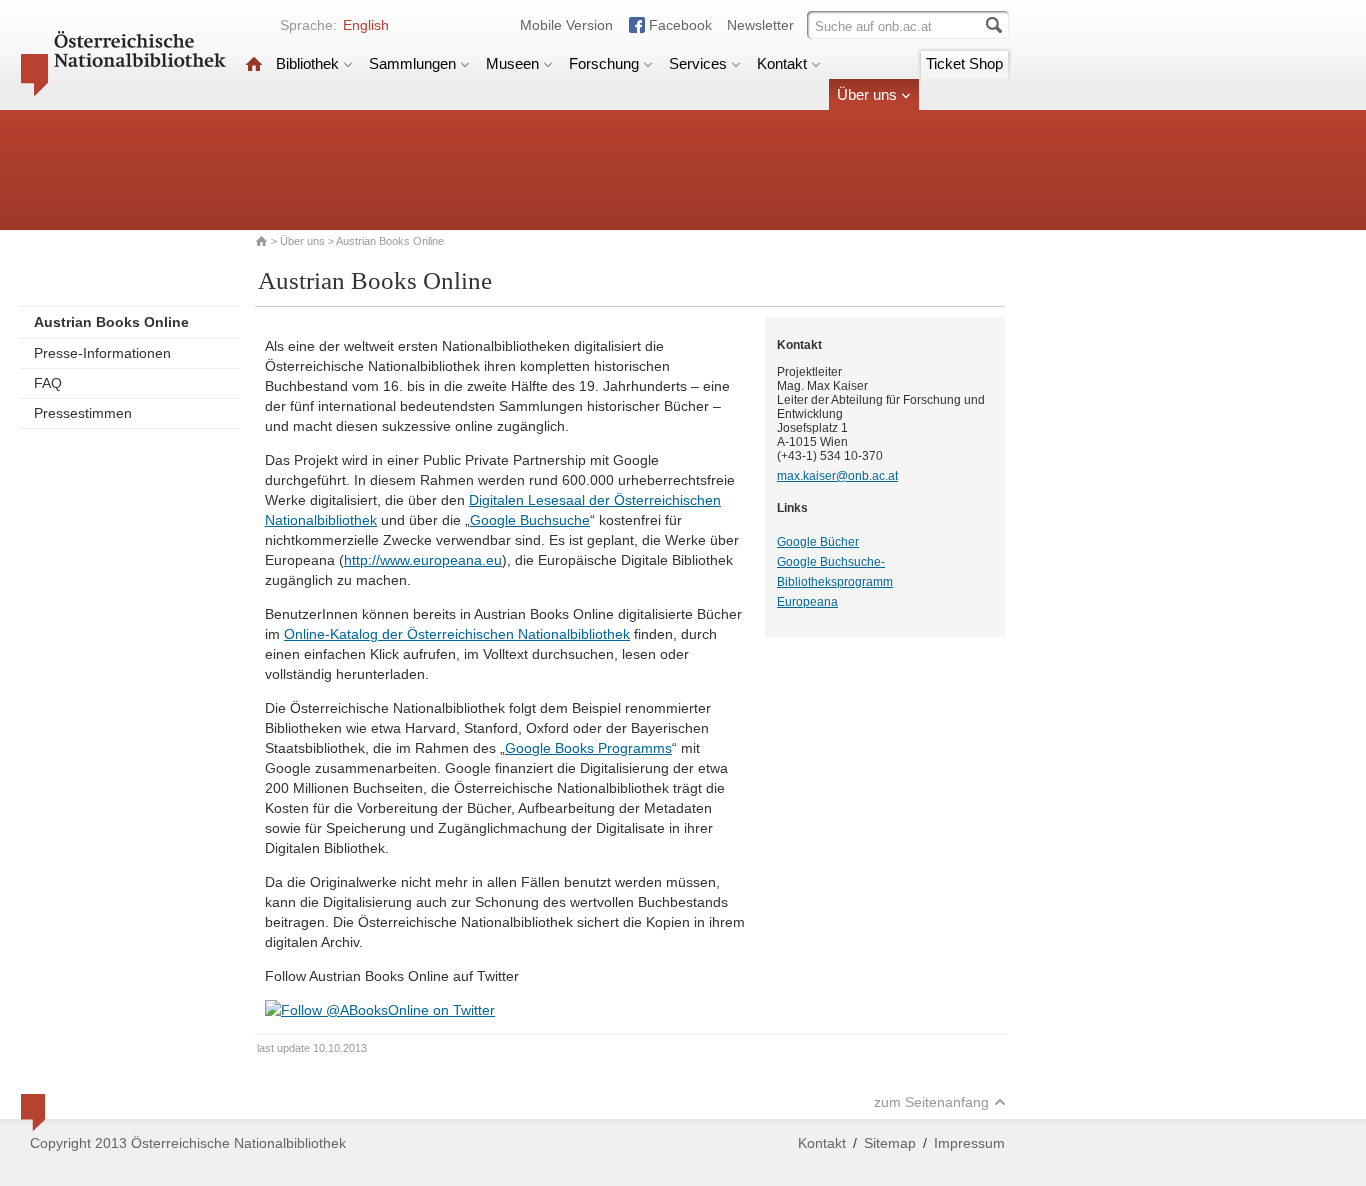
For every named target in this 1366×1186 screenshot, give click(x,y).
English (366, 25)
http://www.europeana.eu (423, 560)
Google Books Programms (588, 748)
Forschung (604, 63)
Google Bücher (818, 542)
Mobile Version (566, 25)
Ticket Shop (964, 63)
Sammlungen (412, 63)
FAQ (48, 383)
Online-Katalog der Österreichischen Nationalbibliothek (457, 634)
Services (698, 63)
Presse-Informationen (102, 353)
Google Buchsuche (530, 520)
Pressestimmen (83, 413)
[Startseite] (254, 63)
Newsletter (760, 25)
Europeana (807, 602)
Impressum (969, 1143)
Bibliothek (307, 63)
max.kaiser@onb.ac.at (837, 476)
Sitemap (890, 1143)
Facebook (680, 25)
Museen (512, 63)
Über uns (867, 94)
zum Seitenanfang (931, 1102)
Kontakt (782, 63)
